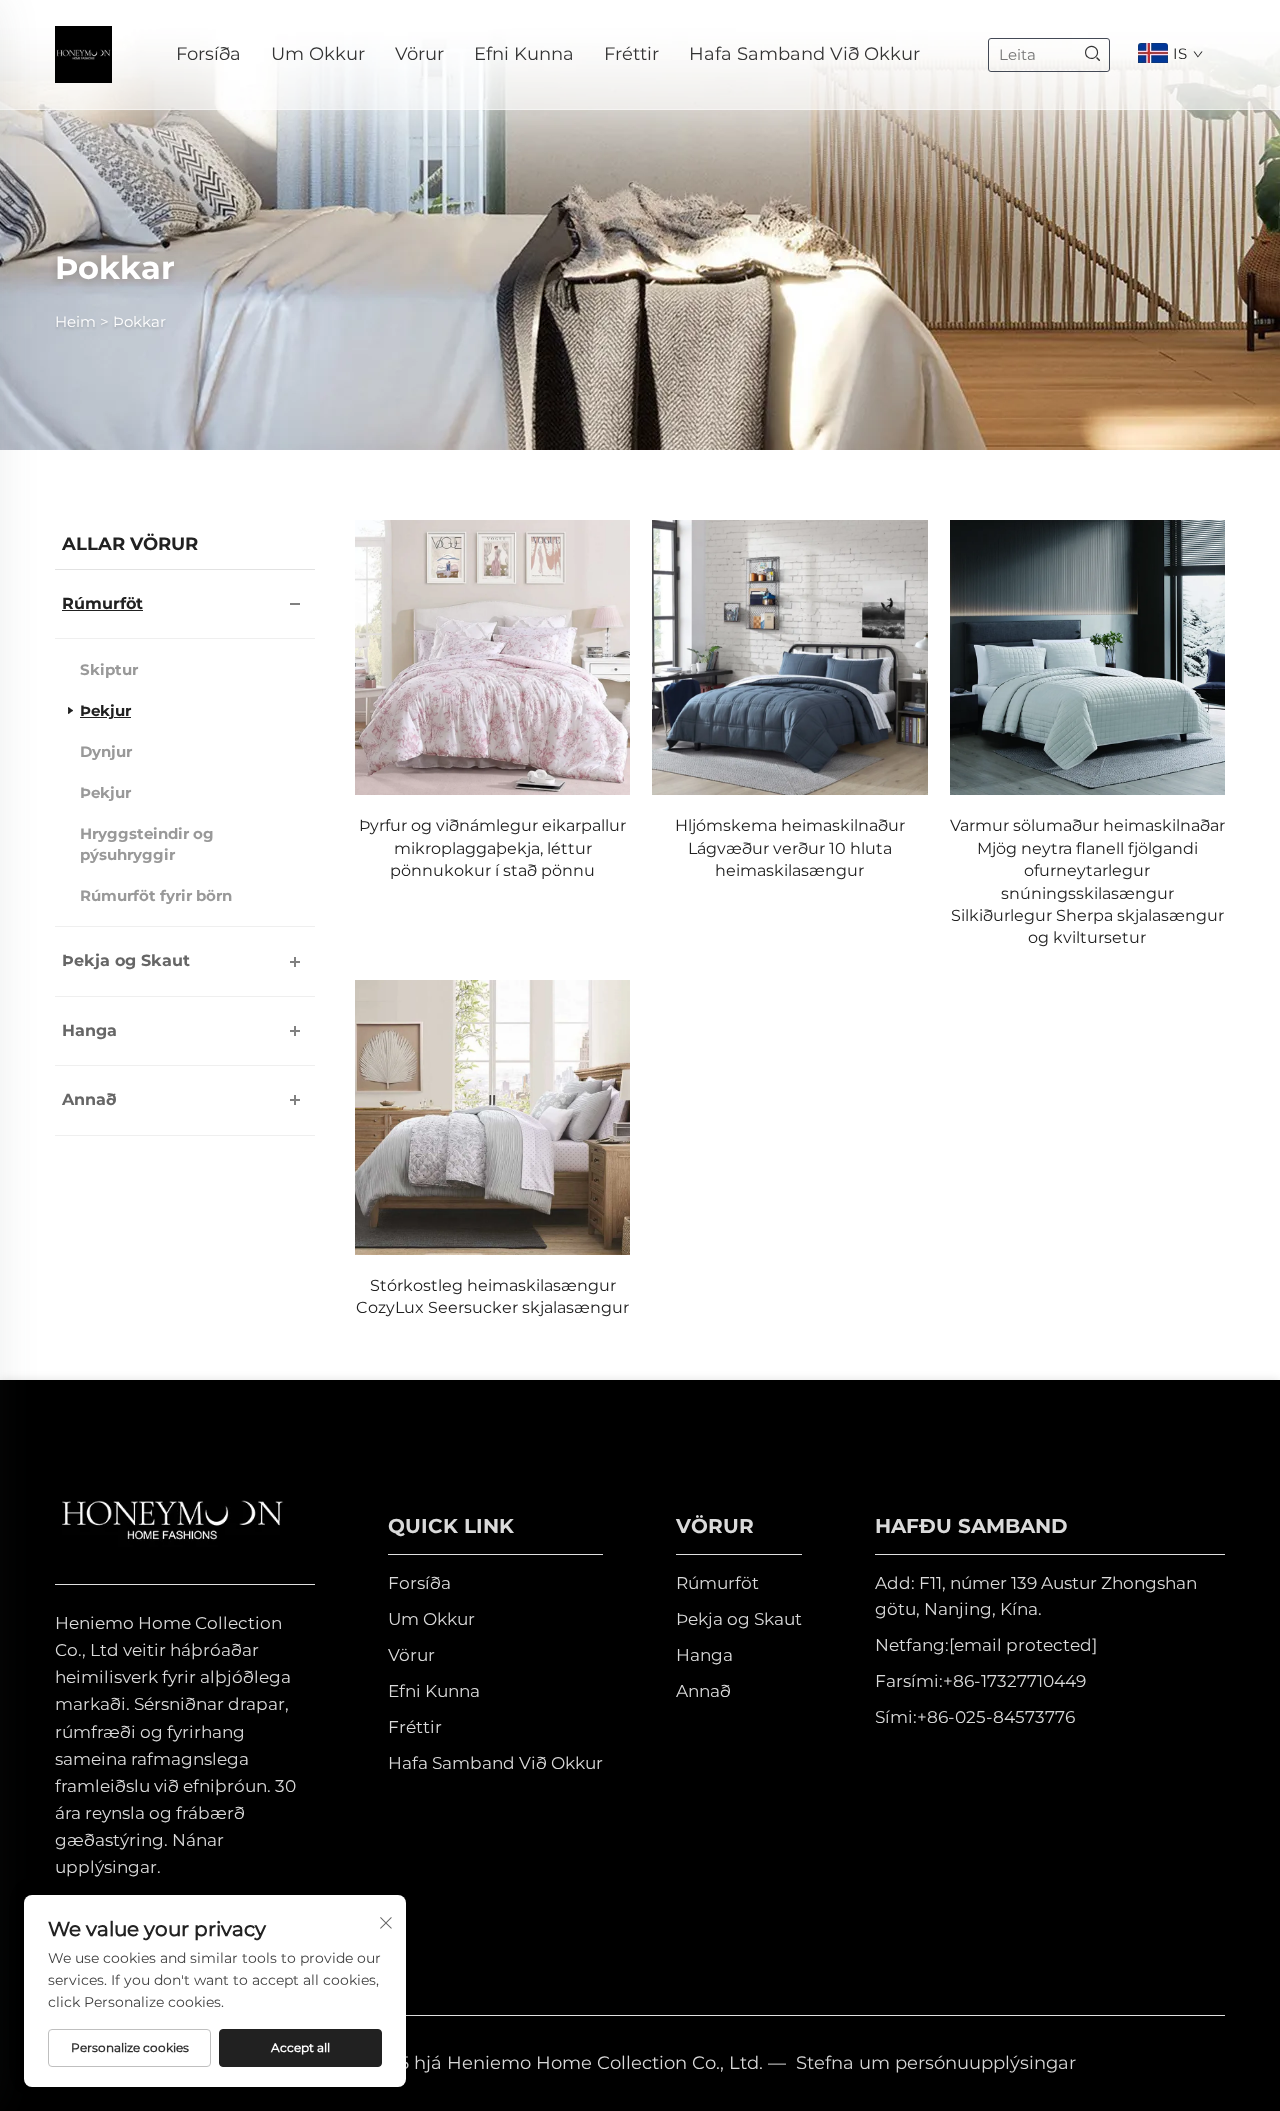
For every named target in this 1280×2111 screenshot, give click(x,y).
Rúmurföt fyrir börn (156, 895)
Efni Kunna (524, 54)
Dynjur (106, 751)
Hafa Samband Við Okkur (804, 54)
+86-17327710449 (1014, 1681)
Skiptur (109, 669)
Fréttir (631, 54)
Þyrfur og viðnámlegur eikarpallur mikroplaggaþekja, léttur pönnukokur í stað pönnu (492, 848)
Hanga (89, 1030)
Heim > (82, 321)
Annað (89, 1099)
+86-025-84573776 (996, 1717)
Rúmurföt (102, 603)
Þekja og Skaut (126, 960)
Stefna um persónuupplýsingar (936, 2063)
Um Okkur (318, 54)
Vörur (419, 54)
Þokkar (139, 321)
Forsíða (208, 54)
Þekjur (105, 710)
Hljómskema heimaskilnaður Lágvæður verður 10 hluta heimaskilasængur (790, 848)
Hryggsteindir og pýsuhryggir (147, 844)
